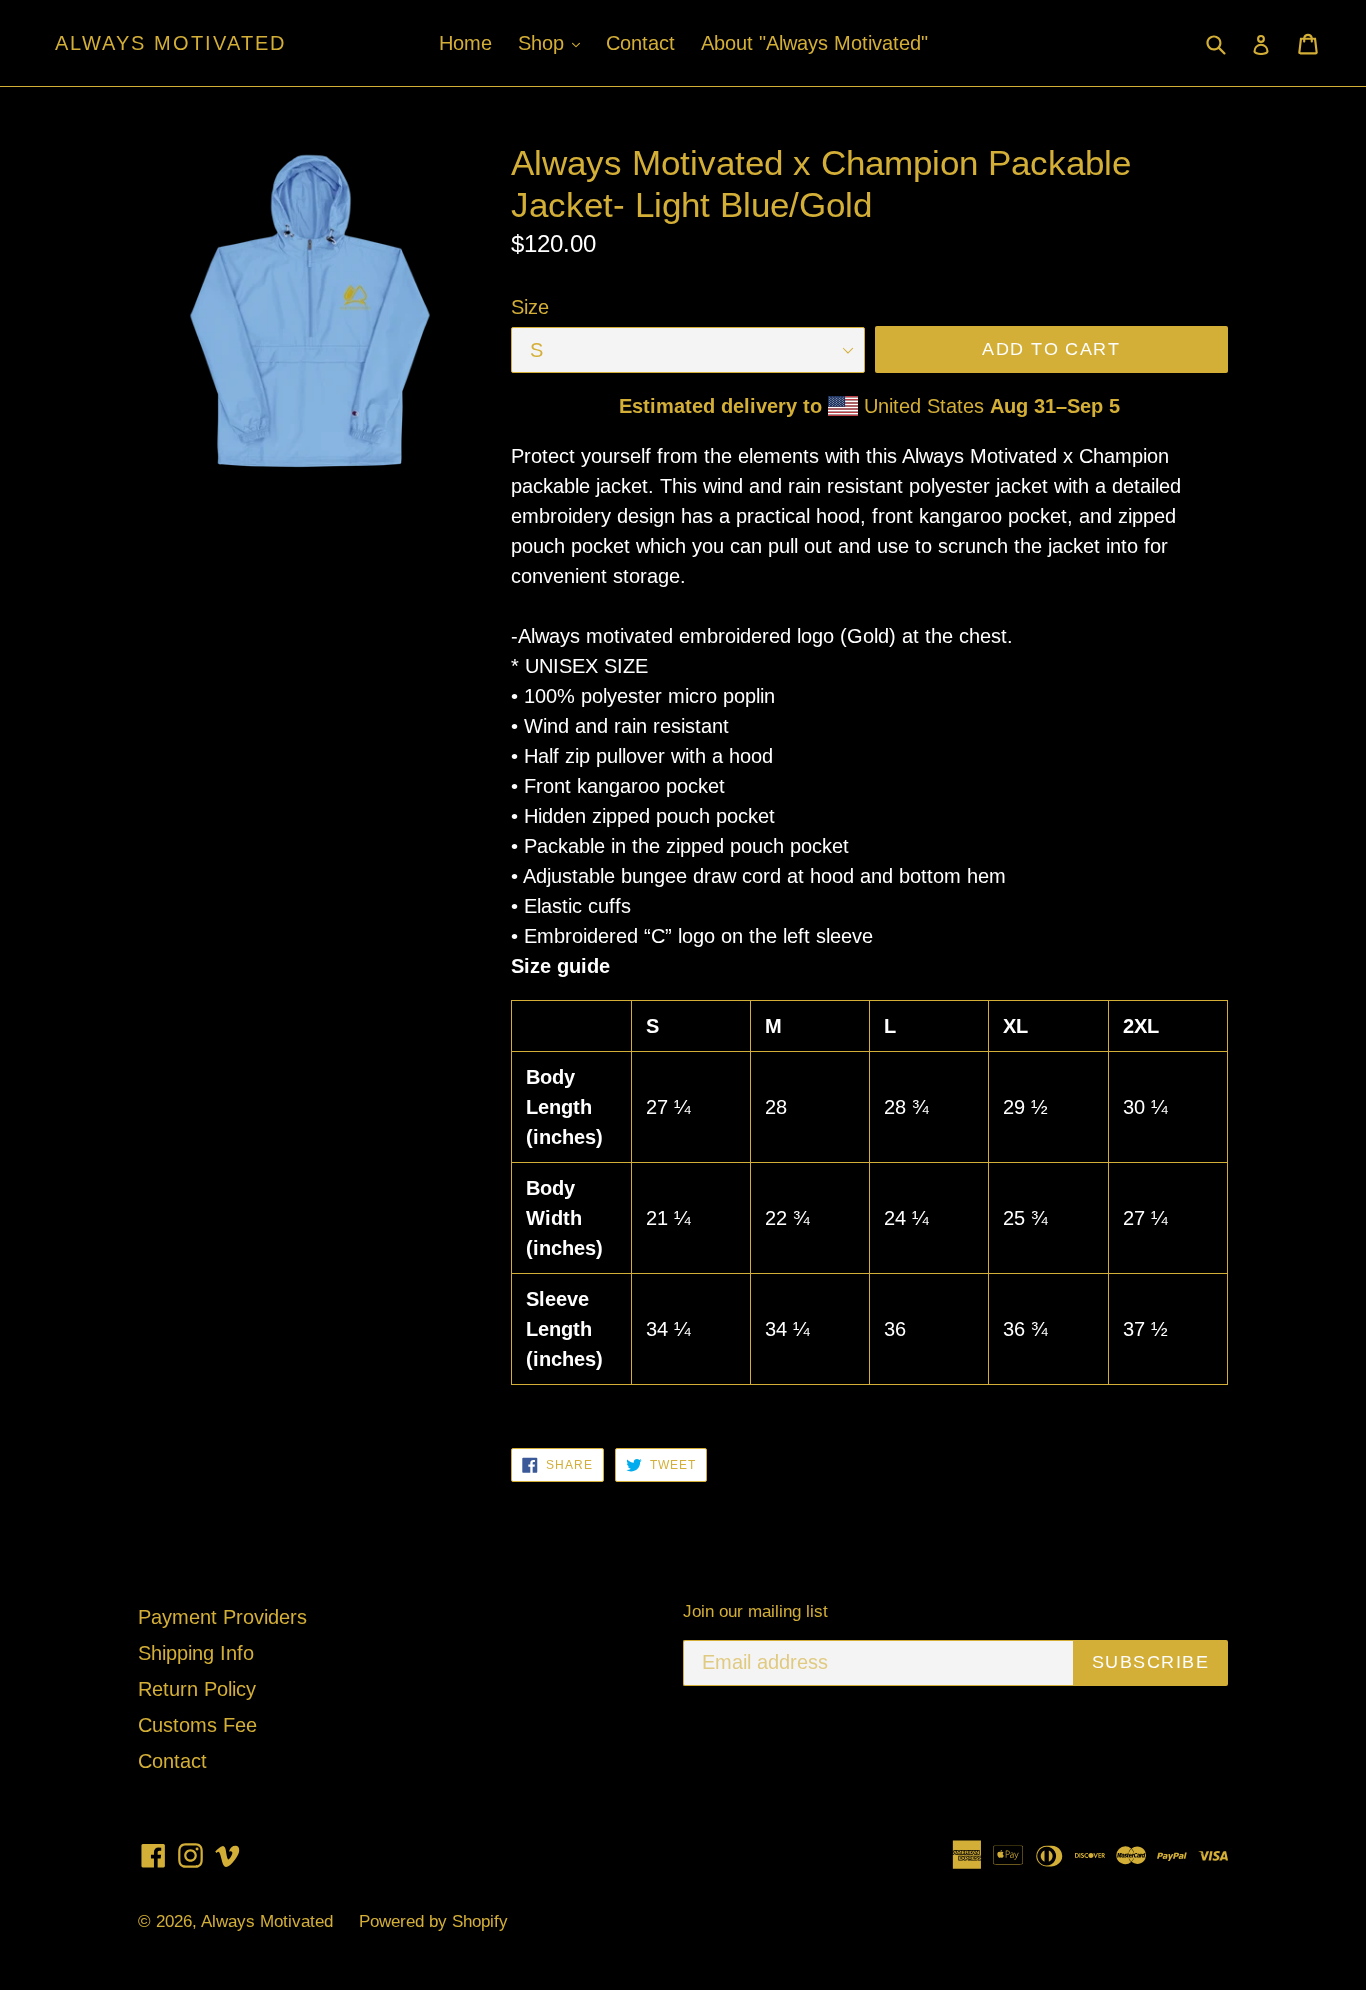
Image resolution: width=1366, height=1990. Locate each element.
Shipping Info (196, 1653)
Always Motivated (170, 43)
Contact (640, 43)
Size (530, 307)
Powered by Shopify (433, 1921)
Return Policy (197, 1689)
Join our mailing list (755, 1611)
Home (465, 43)
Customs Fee (197, 1725)
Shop (554, 42)
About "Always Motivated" (814, 43)
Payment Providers (222, 1617)
